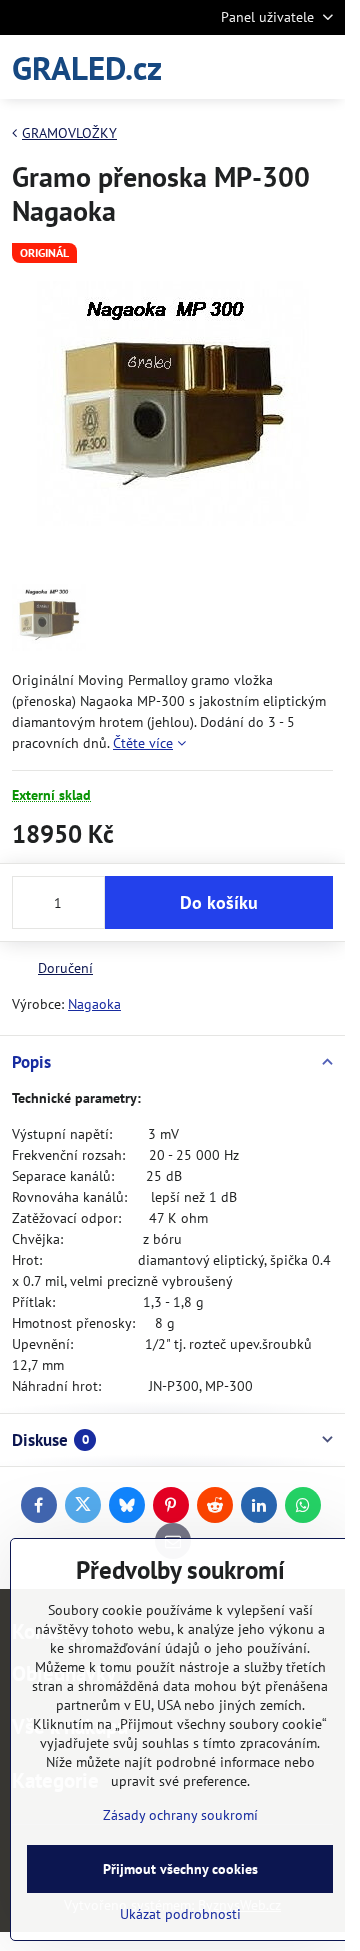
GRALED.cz (87, 67)
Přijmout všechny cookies (180, 1869)
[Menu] (321, 67)
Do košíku (219, 902)
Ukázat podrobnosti (180, 1914)
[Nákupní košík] (273, 67)
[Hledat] (225, 67)
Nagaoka (94, 1004)
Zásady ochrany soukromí (180, 1815)
